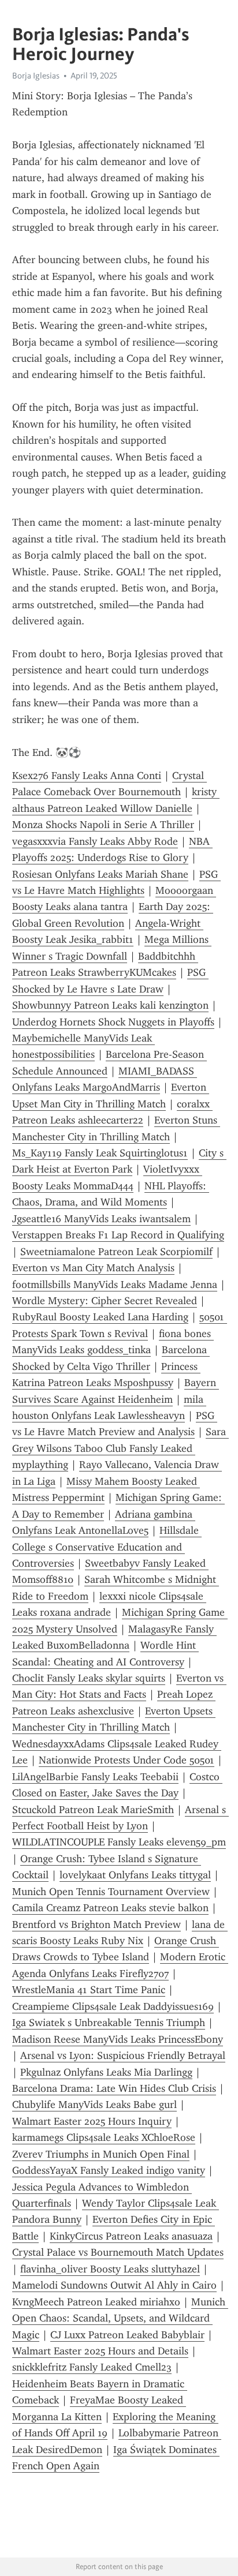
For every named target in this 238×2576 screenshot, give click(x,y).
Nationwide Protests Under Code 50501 (127, 1760)
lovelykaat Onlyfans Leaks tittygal (135, 1875)
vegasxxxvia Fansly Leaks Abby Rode (95, 841)
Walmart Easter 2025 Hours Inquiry (92, 2121)
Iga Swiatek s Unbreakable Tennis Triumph (109, 2023)
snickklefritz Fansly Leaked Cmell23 (92, 2367)
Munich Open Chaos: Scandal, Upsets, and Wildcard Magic (120, 2318)
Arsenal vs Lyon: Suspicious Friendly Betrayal (123, 2055)
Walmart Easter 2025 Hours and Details (100, 2351)
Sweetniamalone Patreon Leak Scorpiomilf (116, 1252)
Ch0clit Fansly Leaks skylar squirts (89, 1678)
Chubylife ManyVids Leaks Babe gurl (94, 2105)
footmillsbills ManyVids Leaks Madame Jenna (115, 1285)
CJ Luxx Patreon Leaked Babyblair (127, 2335)
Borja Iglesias (36, 76)
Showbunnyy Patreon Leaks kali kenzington (110, 1005)
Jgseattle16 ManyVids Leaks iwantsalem (101, 1219)
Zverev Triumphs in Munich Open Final (101, 2154)
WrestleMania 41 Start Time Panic (89, 1990)
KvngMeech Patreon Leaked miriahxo (96, 2302)
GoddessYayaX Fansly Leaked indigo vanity (109, 2170)
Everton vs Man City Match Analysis (93, 1268)
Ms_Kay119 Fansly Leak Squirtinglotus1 (100, 1153)
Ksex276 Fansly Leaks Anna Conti (87, 776)
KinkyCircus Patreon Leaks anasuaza (131, 2236)
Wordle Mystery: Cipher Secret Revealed (105, 1301)
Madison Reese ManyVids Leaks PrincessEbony (118, 2039)
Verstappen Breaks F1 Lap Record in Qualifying (118, 1235)
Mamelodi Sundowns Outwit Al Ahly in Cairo (114, 2285)
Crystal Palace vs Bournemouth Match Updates (118, 2252)
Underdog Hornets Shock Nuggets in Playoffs (113, 1022)
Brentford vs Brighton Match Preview (96, 1924)
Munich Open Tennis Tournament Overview (111, 1892)
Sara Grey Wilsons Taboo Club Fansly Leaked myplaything (120, 1448)
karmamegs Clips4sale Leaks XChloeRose (104, 2137)
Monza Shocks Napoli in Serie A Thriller (103, 825)
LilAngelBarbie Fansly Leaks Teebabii (95, 1777)
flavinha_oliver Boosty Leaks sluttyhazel (110, 2269)
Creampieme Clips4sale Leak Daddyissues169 (113, 2006)
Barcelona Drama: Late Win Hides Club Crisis (114, 2088)
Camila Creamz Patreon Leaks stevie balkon (110, 1908)
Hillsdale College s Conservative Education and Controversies (107, 1547)
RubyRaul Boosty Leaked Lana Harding (100, 1317)
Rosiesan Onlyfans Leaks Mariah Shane (100, 874)
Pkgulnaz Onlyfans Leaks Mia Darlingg (106, 2072)
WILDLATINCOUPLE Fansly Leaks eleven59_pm (119, 1842)
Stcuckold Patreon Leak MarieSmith (93, 1810)
